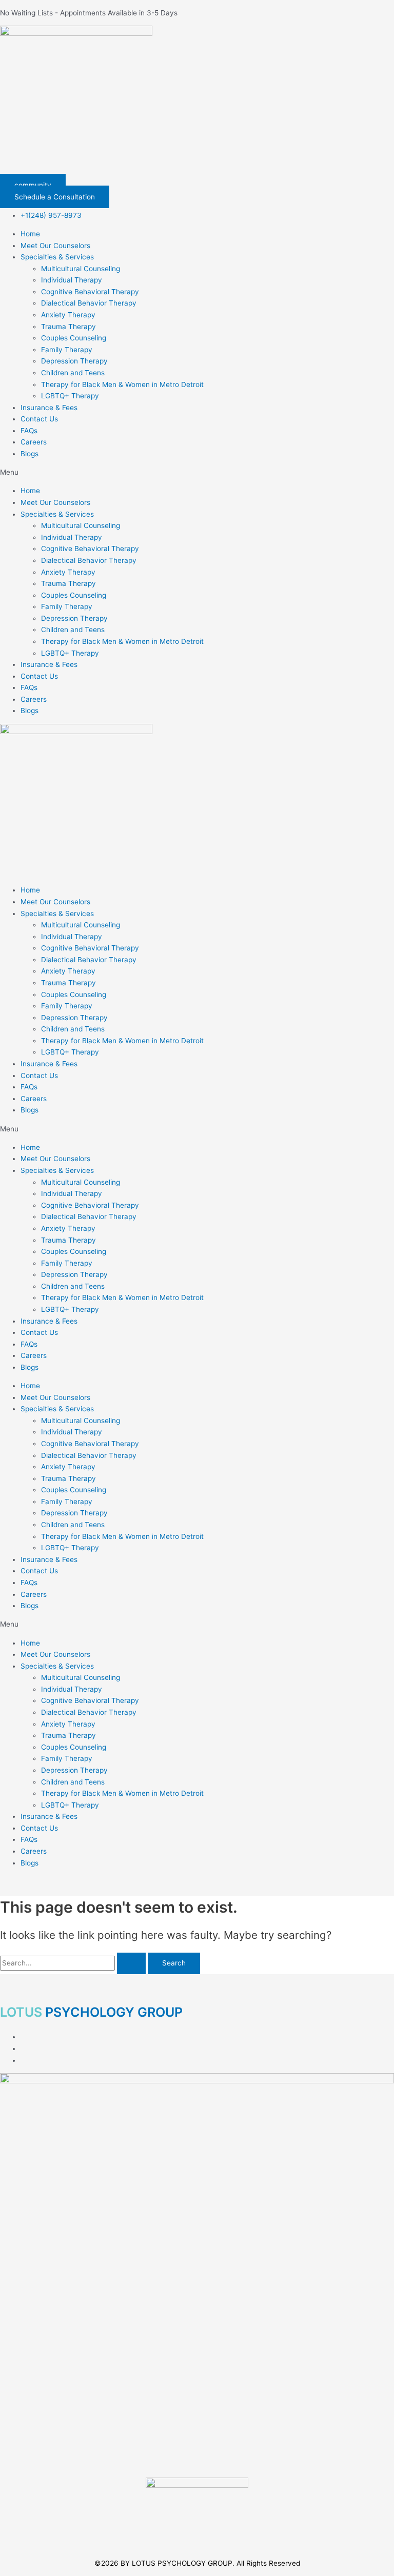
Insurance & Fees (49, 408)
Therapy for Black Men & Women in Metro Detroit (122, 384)
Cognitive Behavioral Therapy (90, 292)
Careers (34, 442)
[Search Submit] (131, 1963)
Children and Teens (73, 373)
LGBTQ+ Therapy (70, 396)
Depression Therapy (74, 361)
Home (30, 234)
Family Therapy (67, 350)
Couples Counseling (74, 338)
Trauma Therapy (68, 327)
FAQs (29, 431)
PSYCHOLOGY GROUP (91, 2012)
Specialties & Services (57, 257)
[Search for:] (74, 1963)
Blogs (29, 454)
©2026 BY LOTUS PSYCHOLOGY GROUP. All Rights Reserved (197, 2563)
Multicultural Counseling (81, 269)
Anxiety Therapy (68, 315)
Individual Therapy (72, 280)
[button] (197, 472)
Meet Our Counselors (55, 246)
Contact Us (39, 419)
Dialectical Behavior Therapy (89, 303)
